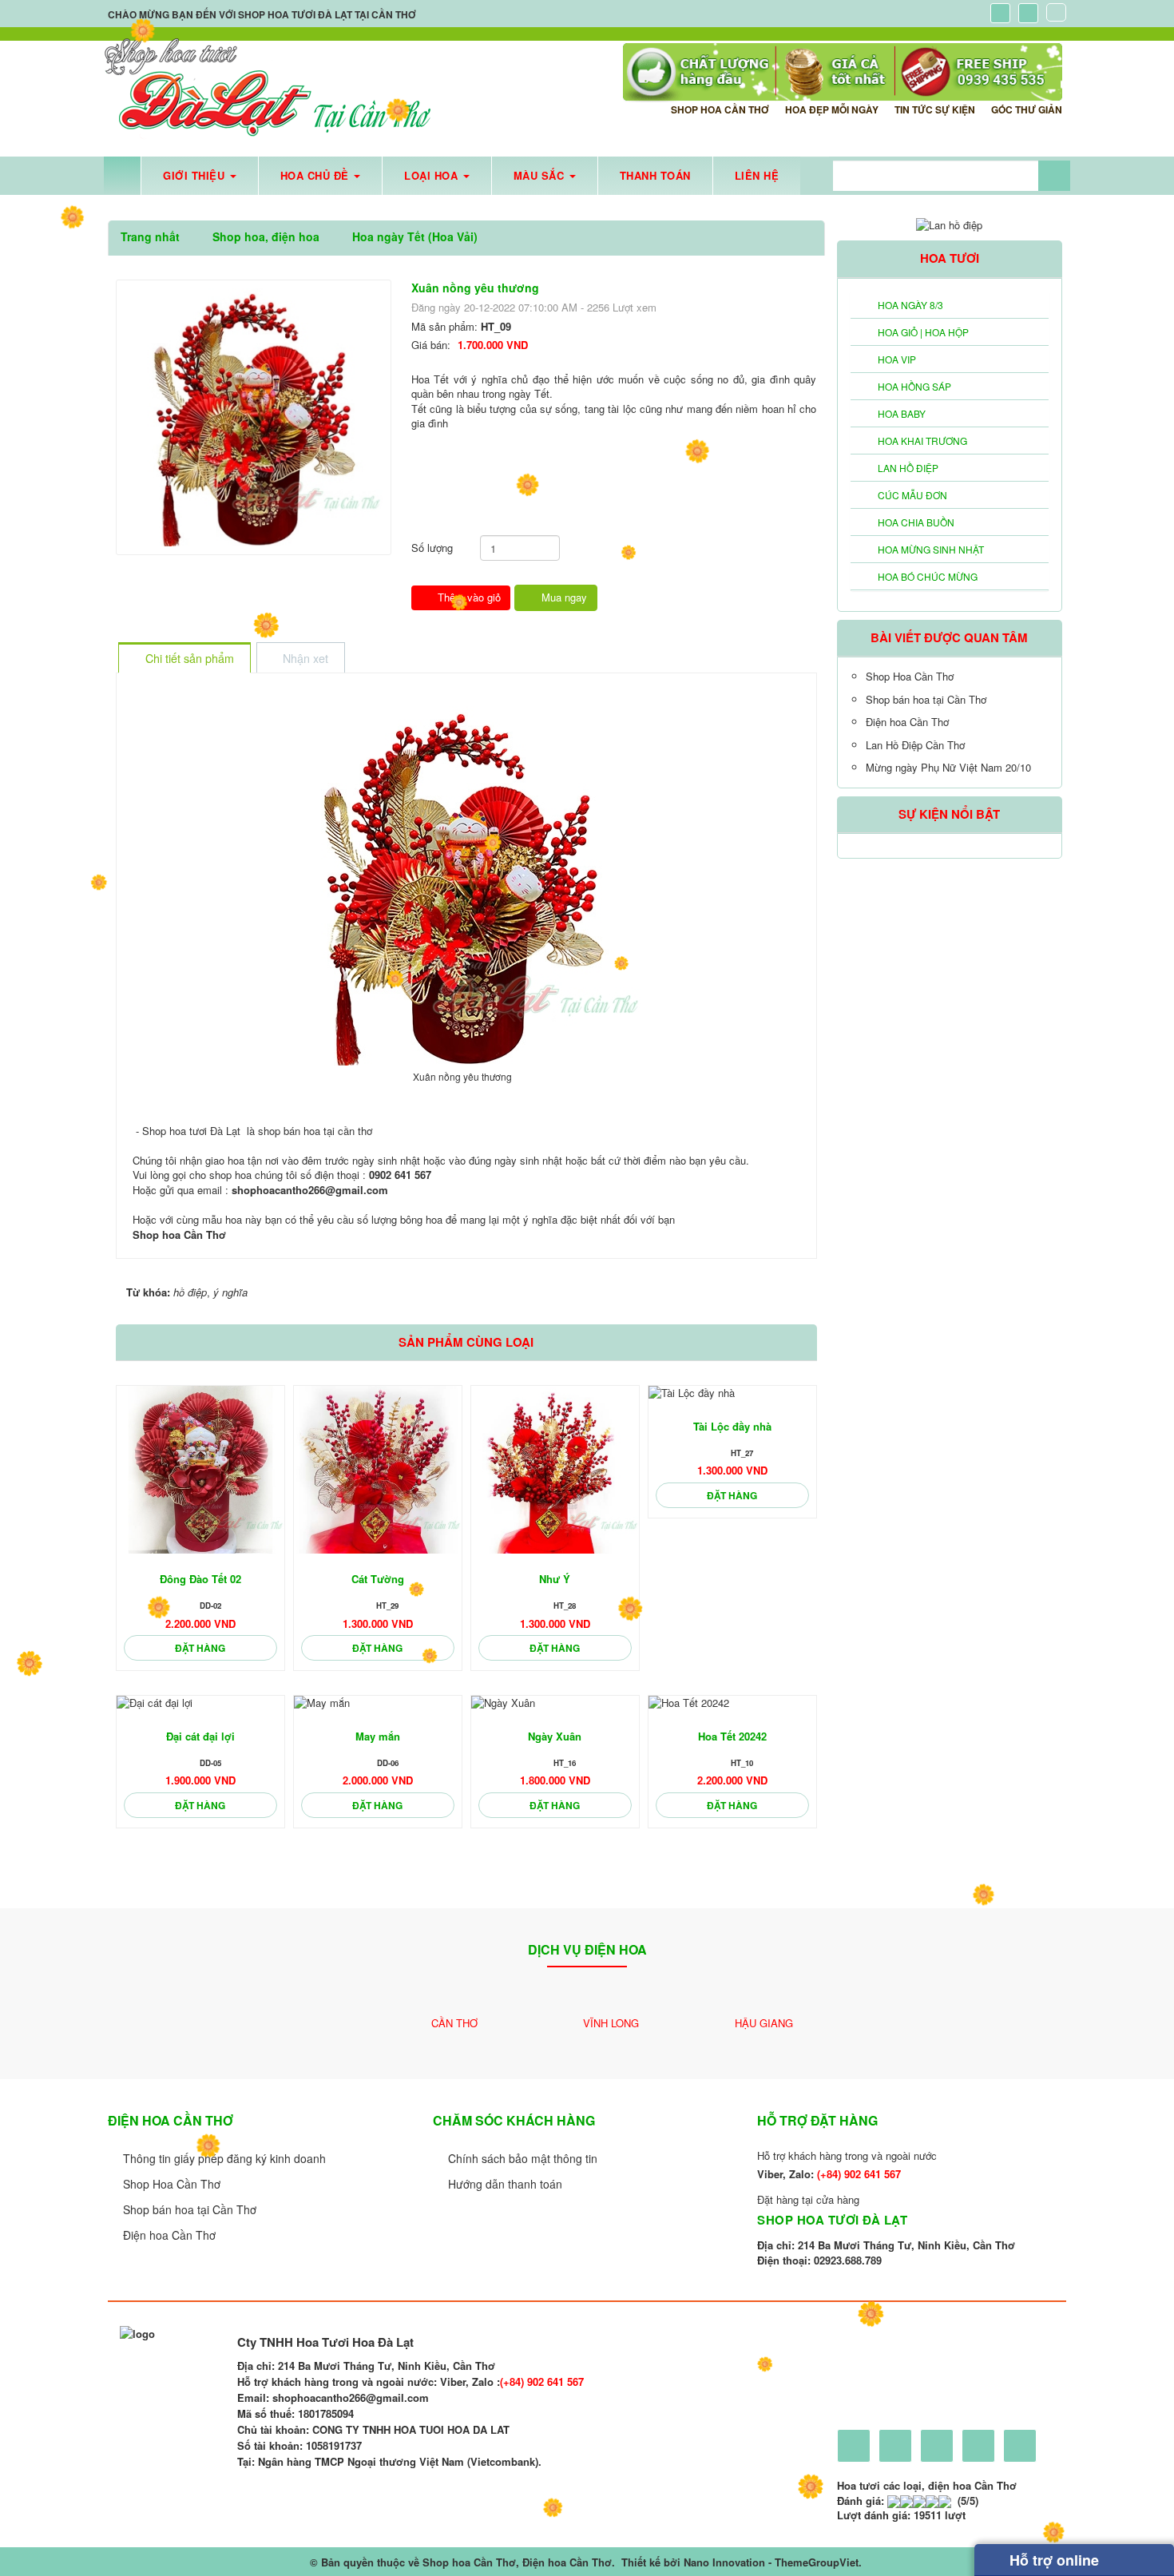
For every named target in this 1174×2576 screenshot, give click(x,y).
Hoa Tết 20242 (732, 1736)
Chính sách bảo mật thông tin (523, 2158)
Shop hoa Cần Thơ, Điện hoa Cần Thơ (517, 2562)
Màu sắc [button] (541, 175)
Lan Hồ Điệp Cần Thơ (915, 745)
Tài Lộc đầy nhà (732, 1426)
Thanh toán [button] (655, 175)
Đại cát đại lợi (200, 1736)
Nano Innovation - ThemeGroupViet (771, 2562)
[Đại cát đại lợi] (200, 1703)
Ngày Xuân (555, 1736)
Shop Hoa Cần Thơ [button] (720, 109)
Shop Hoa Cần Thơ (910, 676)
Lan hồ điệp (908, 468)
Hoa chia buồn (916, 522)
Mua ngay (563, 597)
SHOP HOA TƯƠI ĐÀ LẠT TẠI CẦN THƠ (327, 14)
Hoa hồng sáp (914, 386)
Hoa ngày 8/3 (910, 305)
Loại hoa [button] (433, 175)
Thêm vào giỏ (468, 597)
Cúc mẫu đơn (912, 495)
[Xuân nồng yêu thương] (254, 416)
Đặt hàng (200, 1648)
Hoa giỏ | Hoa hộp (923, 332)
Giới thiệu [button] (196, 175)
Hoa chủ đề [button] (317, 175)
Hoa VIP (897, 359)
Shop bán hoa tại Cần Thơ (926, 699)
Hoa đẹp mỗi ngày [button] (832, 109)
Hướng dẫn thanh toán (505, 2184)
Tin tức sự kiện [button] (935, 109)
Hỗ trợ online (1052, 2560)
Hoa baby (902, 413)
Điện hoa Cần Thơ (907, 722)
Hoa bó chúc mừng (928, 576)
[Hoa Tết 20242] (732, 1703)
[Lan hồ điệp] (949, 223)
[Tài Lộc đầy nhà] (732, 1393)
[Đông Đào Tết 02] (200, 1470)
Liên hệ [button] (757, 175)
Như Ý (555, 1579)
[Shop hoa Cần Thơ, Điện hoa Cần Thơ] (268, 89)
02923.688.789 (848, 2260)
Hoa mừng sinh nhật (931, 549)
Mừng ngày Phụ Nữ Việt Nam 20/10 (948, 767)
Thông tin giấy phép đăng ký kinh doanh (224, 2158)
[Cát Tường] (378, 1470)
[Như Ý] (555, 1470)
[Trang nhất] (122, 176)
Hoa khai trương (922, 441)
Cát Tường (378, 1579)
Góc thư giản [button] (1027, 109)
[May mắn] (378, 1703)
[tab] (184, 659)
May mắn (378, 1736)
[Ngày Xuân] (555, 1703)
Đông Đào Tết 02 (200, 1579)
